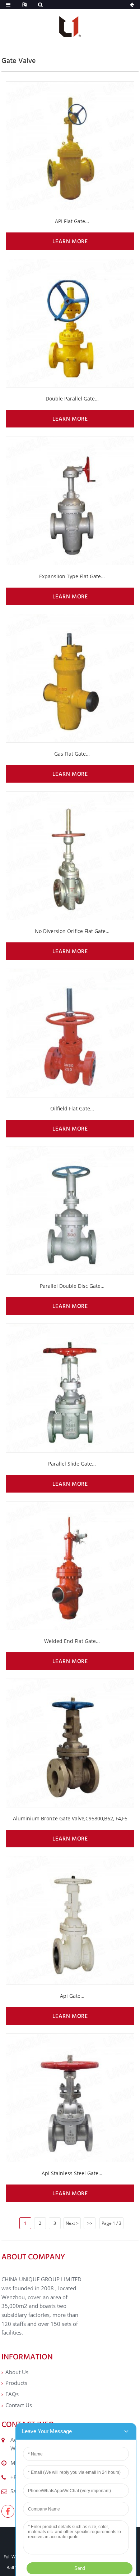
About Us (17, 2372)
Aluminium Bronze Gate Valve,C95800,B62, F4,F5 (70, 1818)
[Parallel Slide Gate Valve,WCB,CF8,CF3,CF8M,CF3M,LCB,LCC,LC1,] (70, 1388)
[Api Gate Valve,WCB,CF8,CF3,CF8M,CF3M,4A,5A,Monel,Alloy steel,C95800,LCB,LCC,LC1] (70, 1920)
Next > (72, 2223)
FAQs (12, 2394)
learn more (70, 241)
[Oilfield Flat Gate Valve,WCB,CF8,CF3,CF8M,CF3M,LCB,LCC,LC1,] (70, 1033)
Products (16, 2383)
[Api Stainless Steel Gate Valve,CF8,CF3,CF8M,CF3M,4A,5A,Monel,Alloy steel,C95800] (70, 2098)
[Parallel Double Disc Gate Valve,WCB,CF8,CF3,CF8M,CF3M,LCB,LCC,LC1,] (70, 1210)
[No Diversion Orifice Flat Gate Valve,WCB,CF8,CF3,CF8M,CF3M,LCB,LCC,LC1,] (70, 856)
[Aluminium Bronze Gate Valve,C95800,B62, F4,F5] (70, 1743)
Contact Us (19, 2405)
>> (90, 2223)
